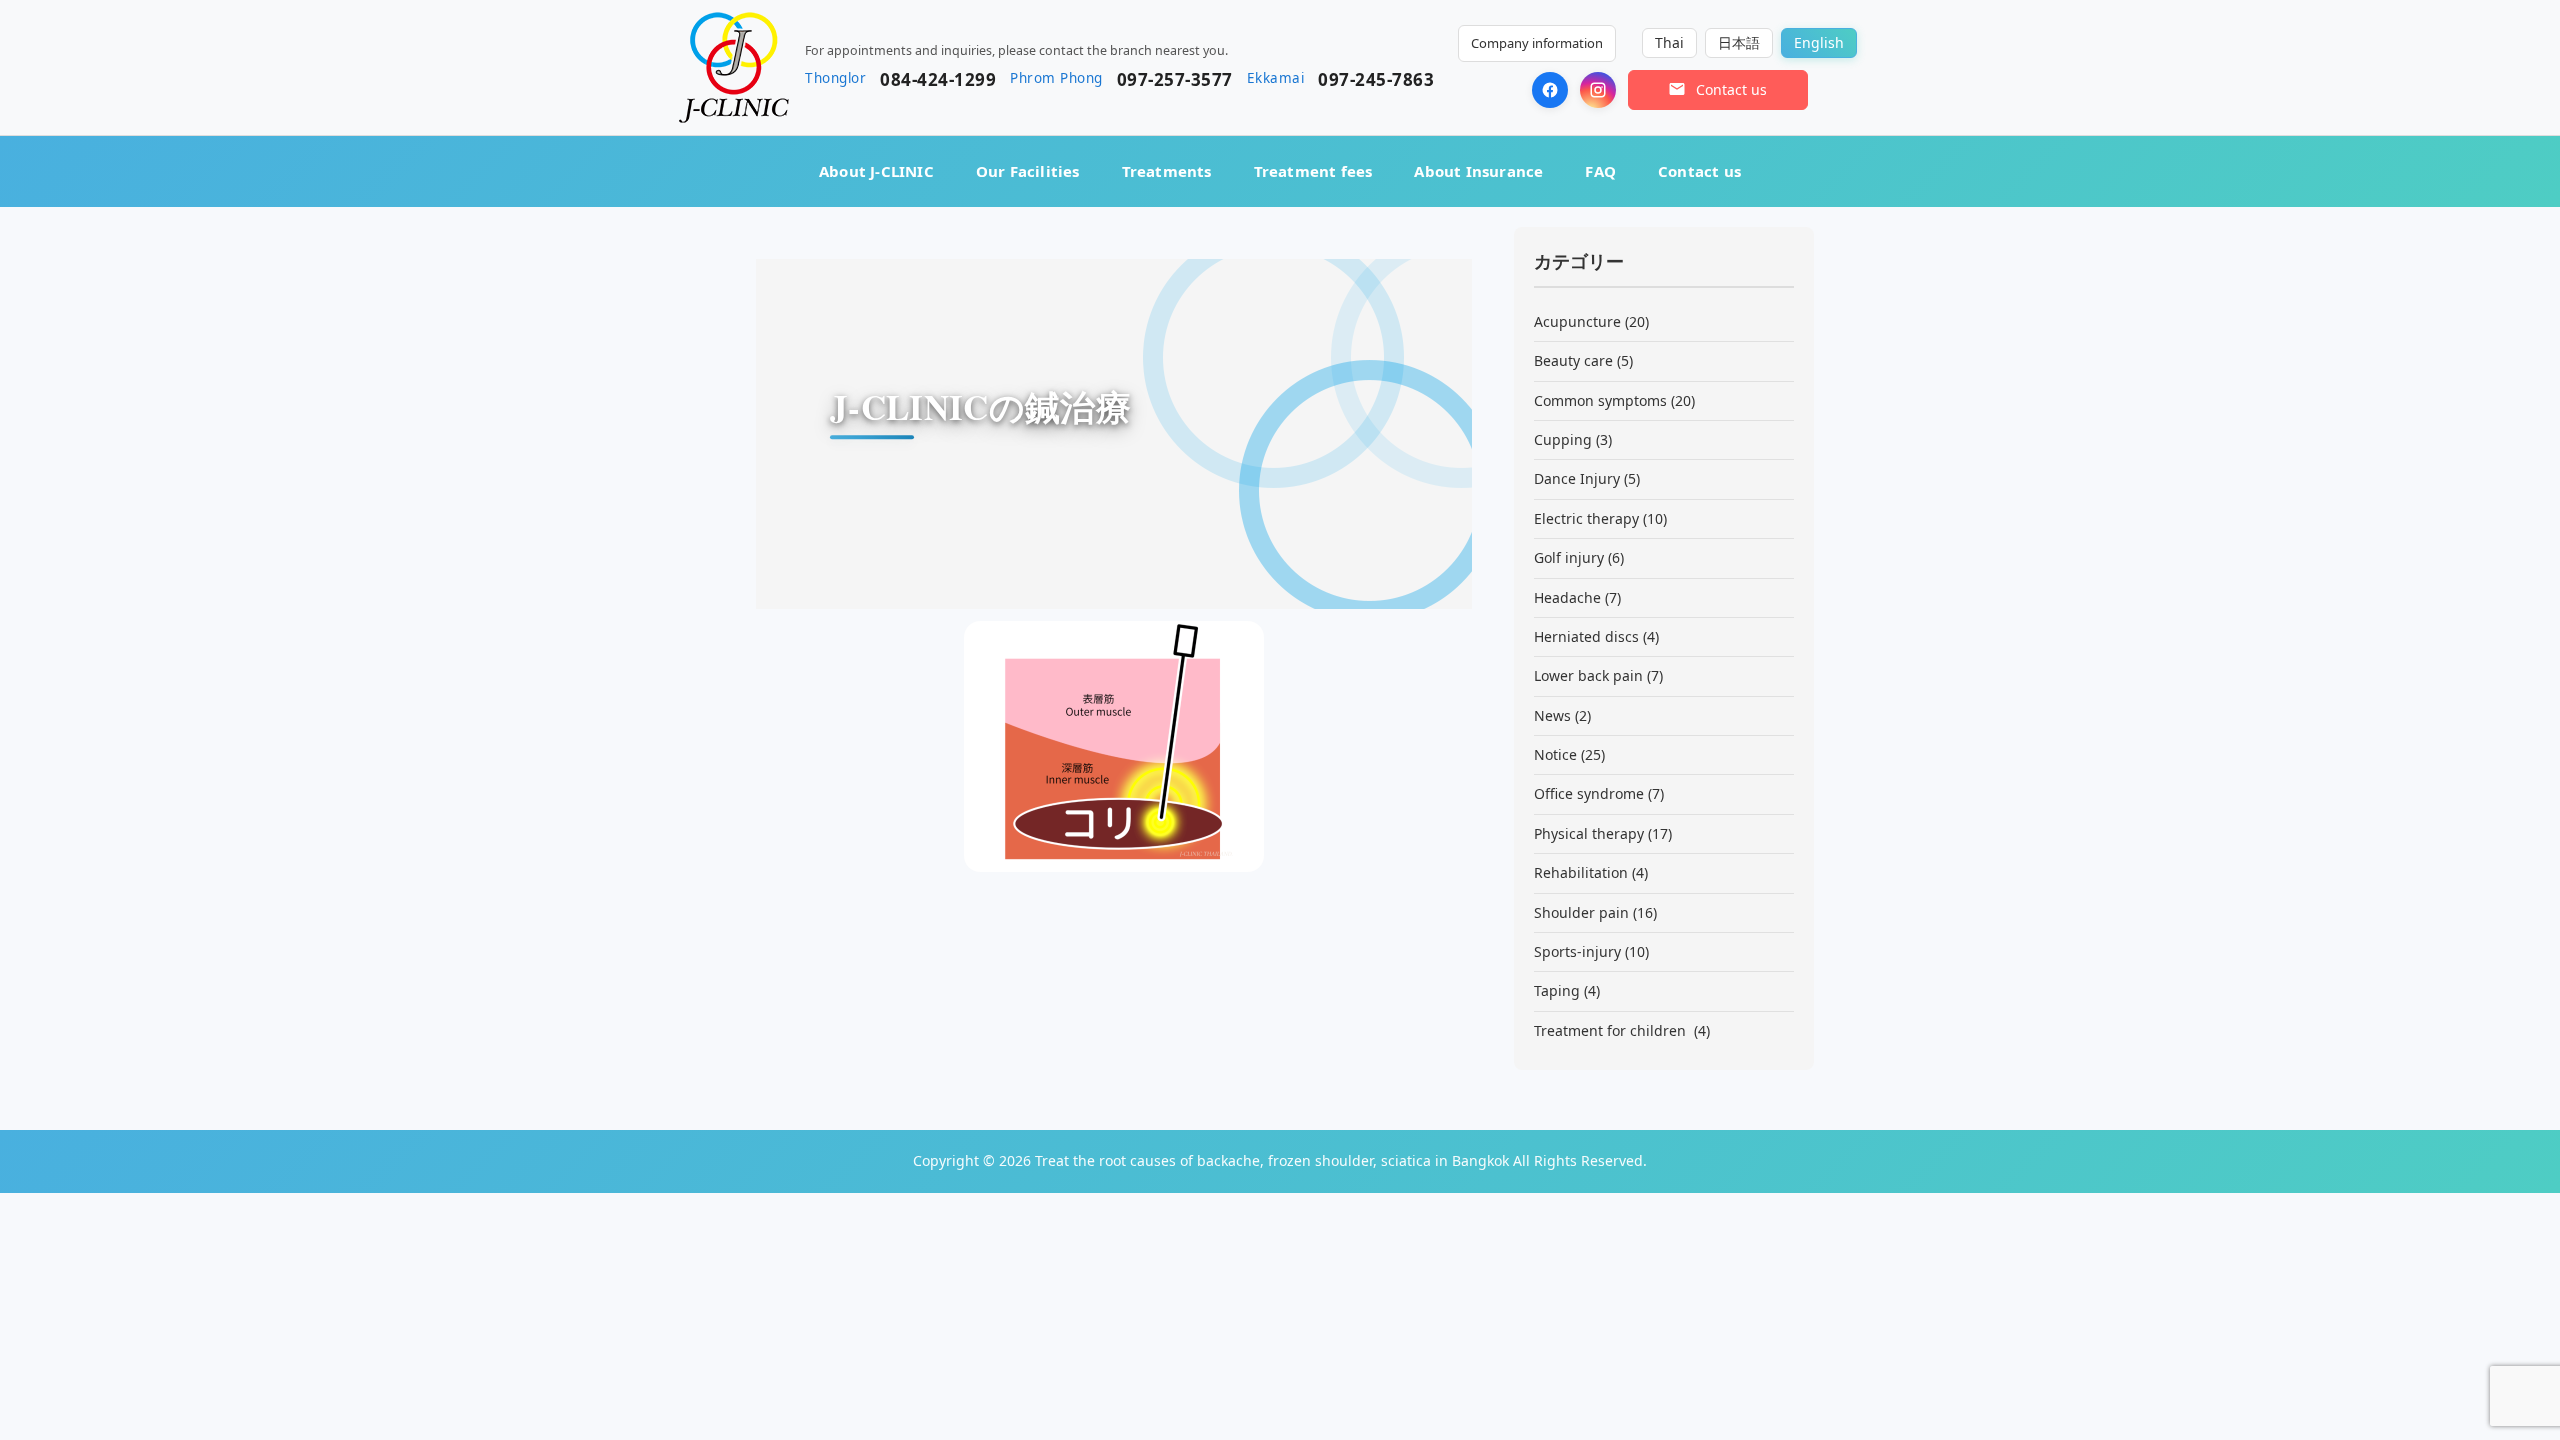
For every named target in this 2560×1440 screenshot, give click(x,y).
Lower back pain (1588, 675)
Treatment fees (1313, 171)
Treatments (1167, 171)
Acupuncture (1577, 321)
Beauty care (1573, 360)
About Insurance (1478, 171)
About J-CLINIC (876, 171)
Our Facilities (1028, 171)
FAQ (1600, 171)
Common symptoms (1600, 400)
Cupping (1563, 439)
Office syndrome (1589, 793)
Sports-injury (1577, 951)
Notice (1555, 754)
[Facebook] (1550, 90)
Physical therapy (1589, 833)
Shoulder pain (1581, 912)
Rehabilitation (1581, 872)
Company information (1537, 43)
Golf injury (1569, 557)
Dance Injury (1577, 478)
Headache (1567, 597)
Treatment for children (1612, 1030)
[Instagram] (1598, 90)
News (1552, 715)
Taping (1557, 990)
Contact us (1699, 171)
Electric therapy (1586, 518)
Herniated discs (1586, 636)
